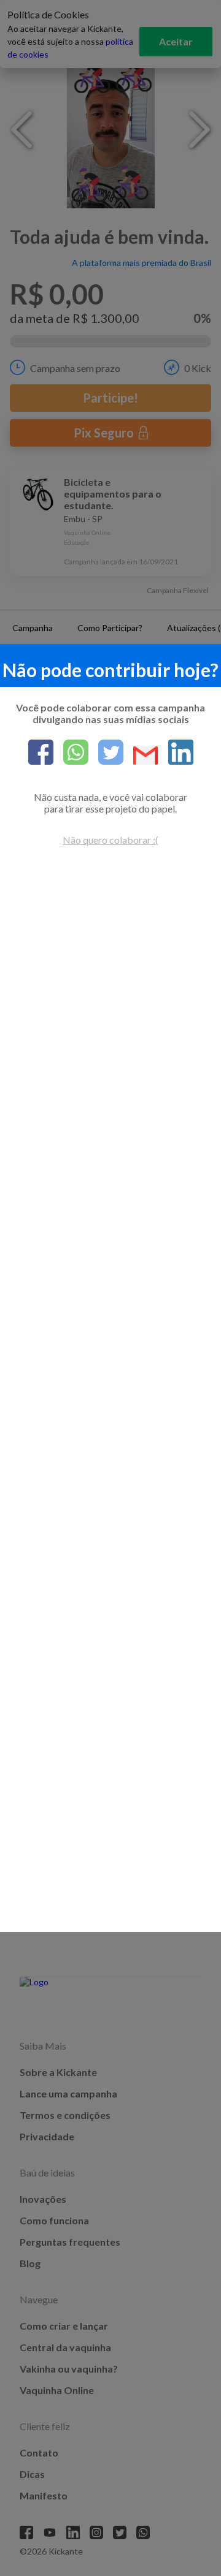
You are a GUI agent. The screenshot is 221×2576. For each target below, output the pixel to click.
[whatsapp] (71, 753)
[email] (141, 756)
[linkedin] (176, 753)
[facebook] (41, 753)
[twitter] (106, 753)
